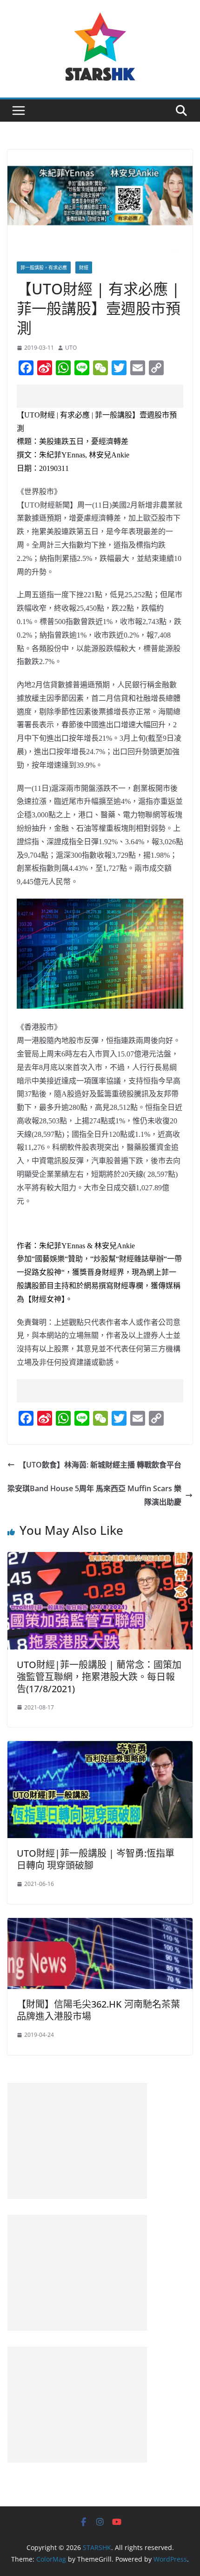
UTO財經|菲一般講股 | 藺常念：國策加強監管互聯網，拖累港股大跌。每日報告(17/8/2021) (99, 1677)
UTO (71, 348)
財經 (84, 267)
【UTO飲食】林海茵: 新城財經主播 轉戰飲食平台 (100, 1465)
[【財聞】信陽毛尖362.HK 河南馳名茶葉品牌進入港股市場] (100, 1924)
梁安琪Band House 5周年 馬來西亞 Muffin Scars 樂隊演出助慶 (94, 1495)
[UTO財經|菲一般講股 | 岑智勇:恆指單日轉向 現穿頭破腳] (100, 1748)
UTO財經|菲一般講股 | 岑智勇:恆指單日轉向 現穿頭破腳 (96, 1859)
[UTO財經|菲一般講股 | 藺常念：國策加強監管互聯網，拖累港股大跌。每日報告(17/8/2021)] (100, 1559)
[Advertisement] (108, 396)
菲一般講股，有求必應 (44, 267)
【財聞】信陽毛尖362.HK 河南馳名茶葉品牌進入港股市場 (98, 2010)
